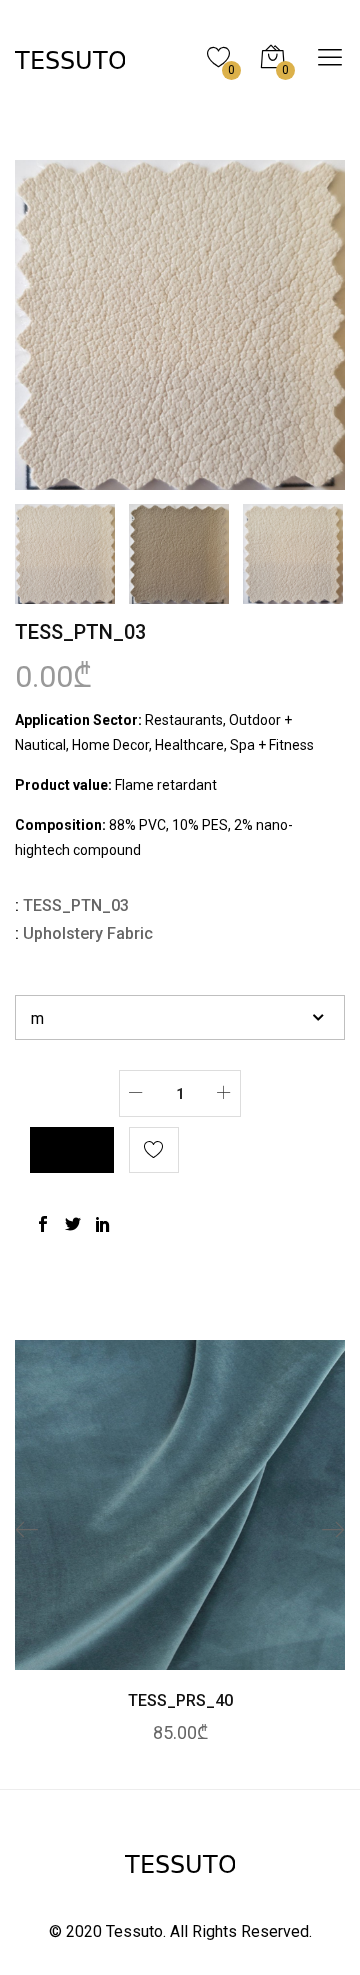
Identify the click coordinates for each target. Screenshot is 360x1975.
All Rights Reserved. (241, 1931)
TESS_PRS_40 (180, 1700)
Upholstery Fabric (88, 933)
